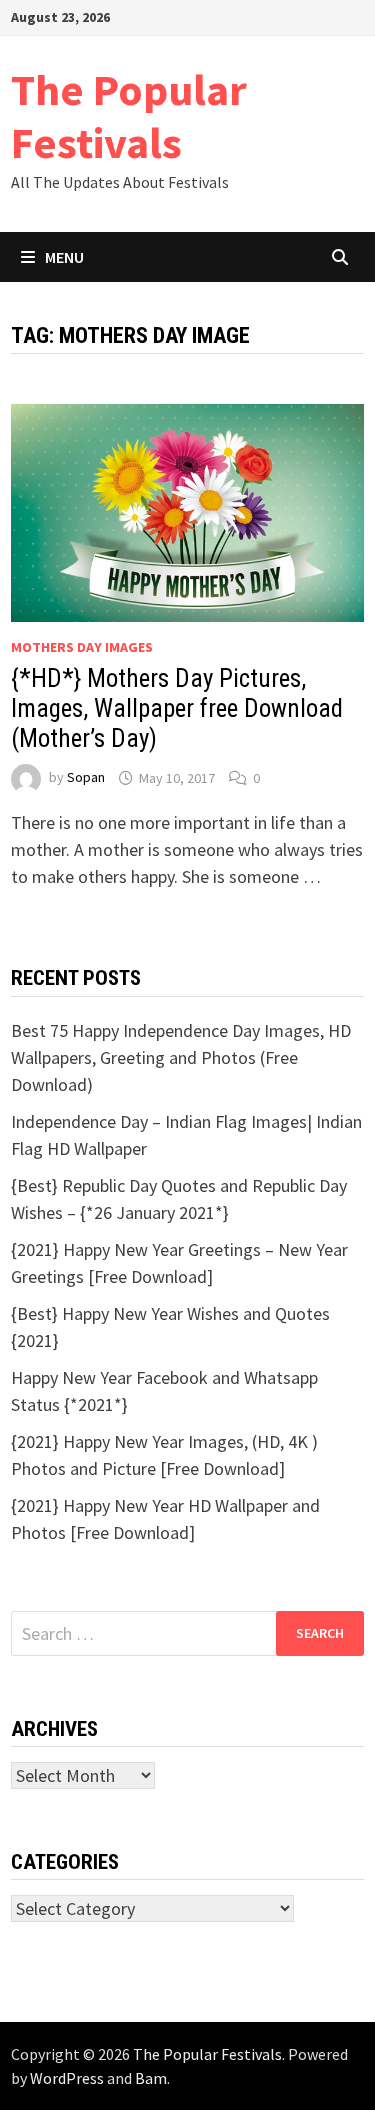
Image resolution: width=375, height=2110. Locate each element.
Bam (151, 2078)
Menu (64, 257)
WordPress (67, 2078)
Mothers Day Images (82, 647)
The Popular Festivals (129, 116)
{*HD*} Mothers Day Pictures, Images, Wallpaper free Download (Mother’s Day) (177, 708)
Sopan (86, 778)
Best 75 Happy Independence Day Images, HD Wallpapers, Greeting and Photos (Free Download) (181, 1057)
